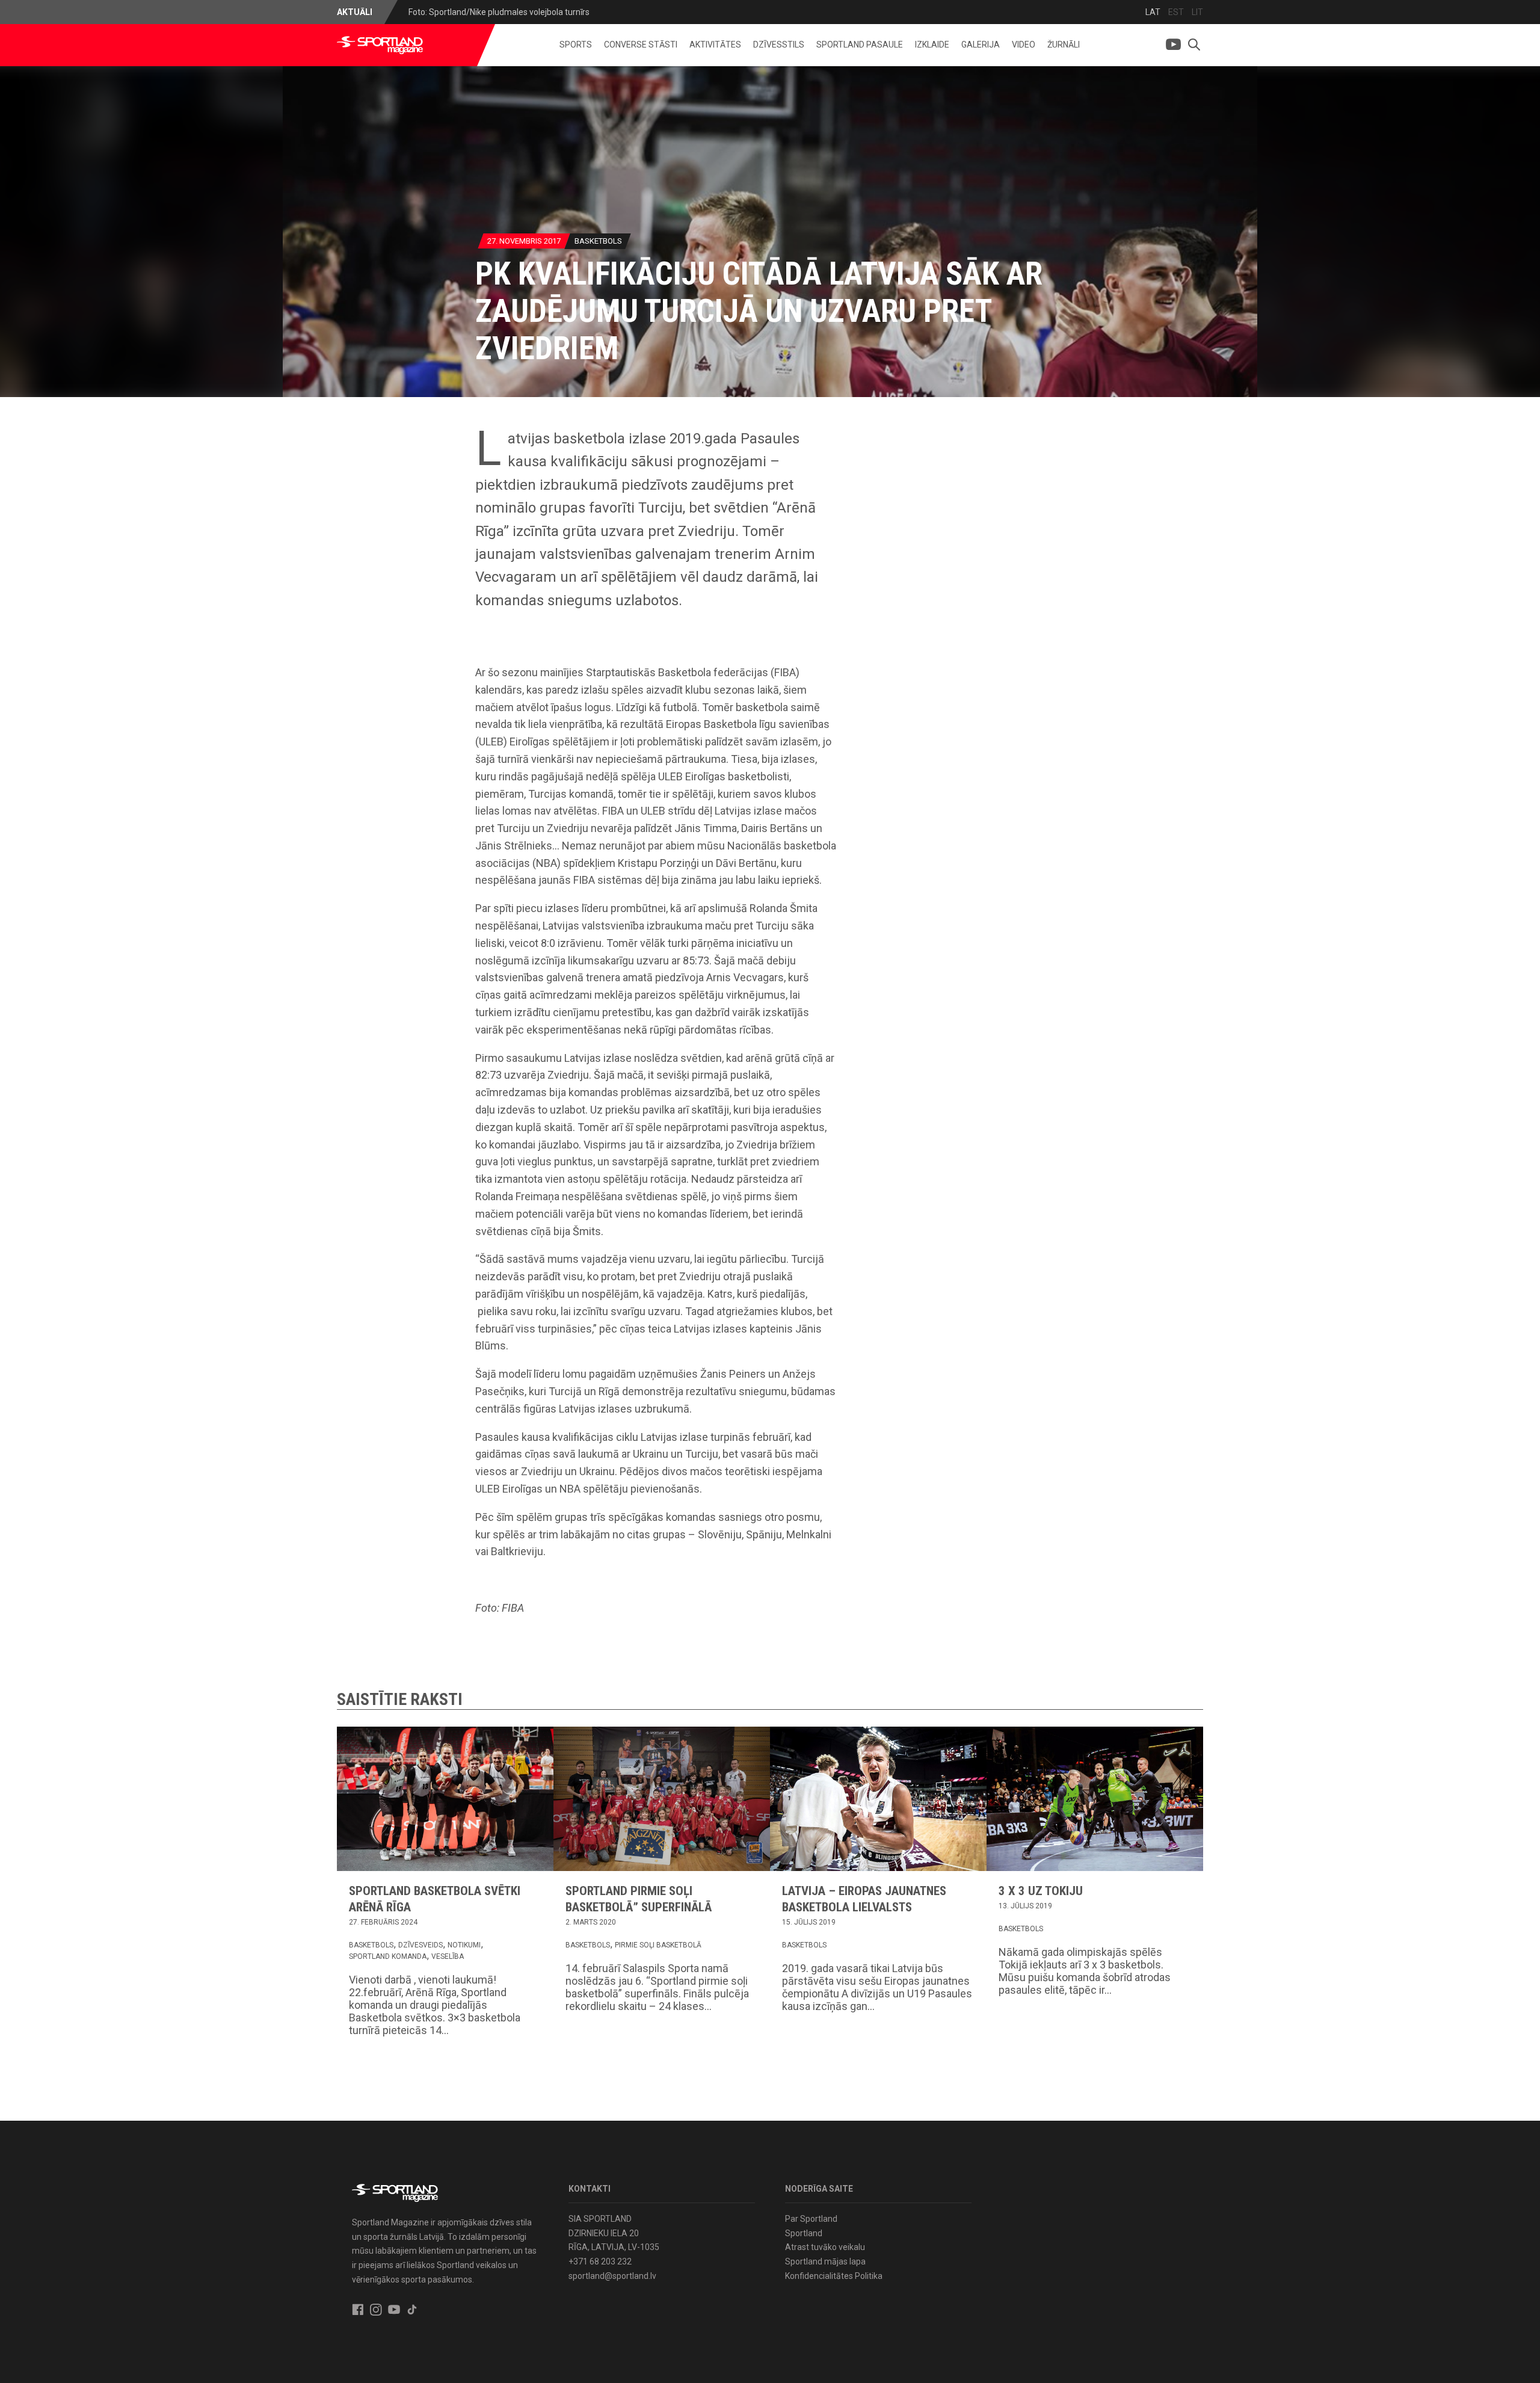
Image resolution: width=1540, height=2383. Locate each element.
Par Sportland (811, 2219)
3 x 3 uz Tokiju (1041, 1891)
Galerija (981, 45)
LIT (1197, 12)
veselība (448, 1956)
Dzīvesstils (779, 45)
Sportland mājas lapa (825, 2261)
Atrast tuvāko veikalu (825, 2247)
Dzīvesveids (420, 1945)
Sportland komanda (388, 1956)
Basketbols (598, 241)
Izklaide (932, 45)
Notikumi (464, 1945)
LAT (1153, 12)
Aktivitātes (715, 45)
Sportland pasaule (860, 45)
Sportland (804, 2233)
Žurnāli (1064, 45)
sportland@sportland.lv (612, 2276)
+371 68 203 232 (600, 2261)
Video (1024, 45)
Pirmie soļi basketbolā (658, 1945)
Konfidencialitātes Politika (834, 2276)
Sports (576, 45)
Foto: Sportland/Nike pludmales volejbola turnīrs (499, 12)
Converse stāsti (641, 45)
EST (1176, 12)
